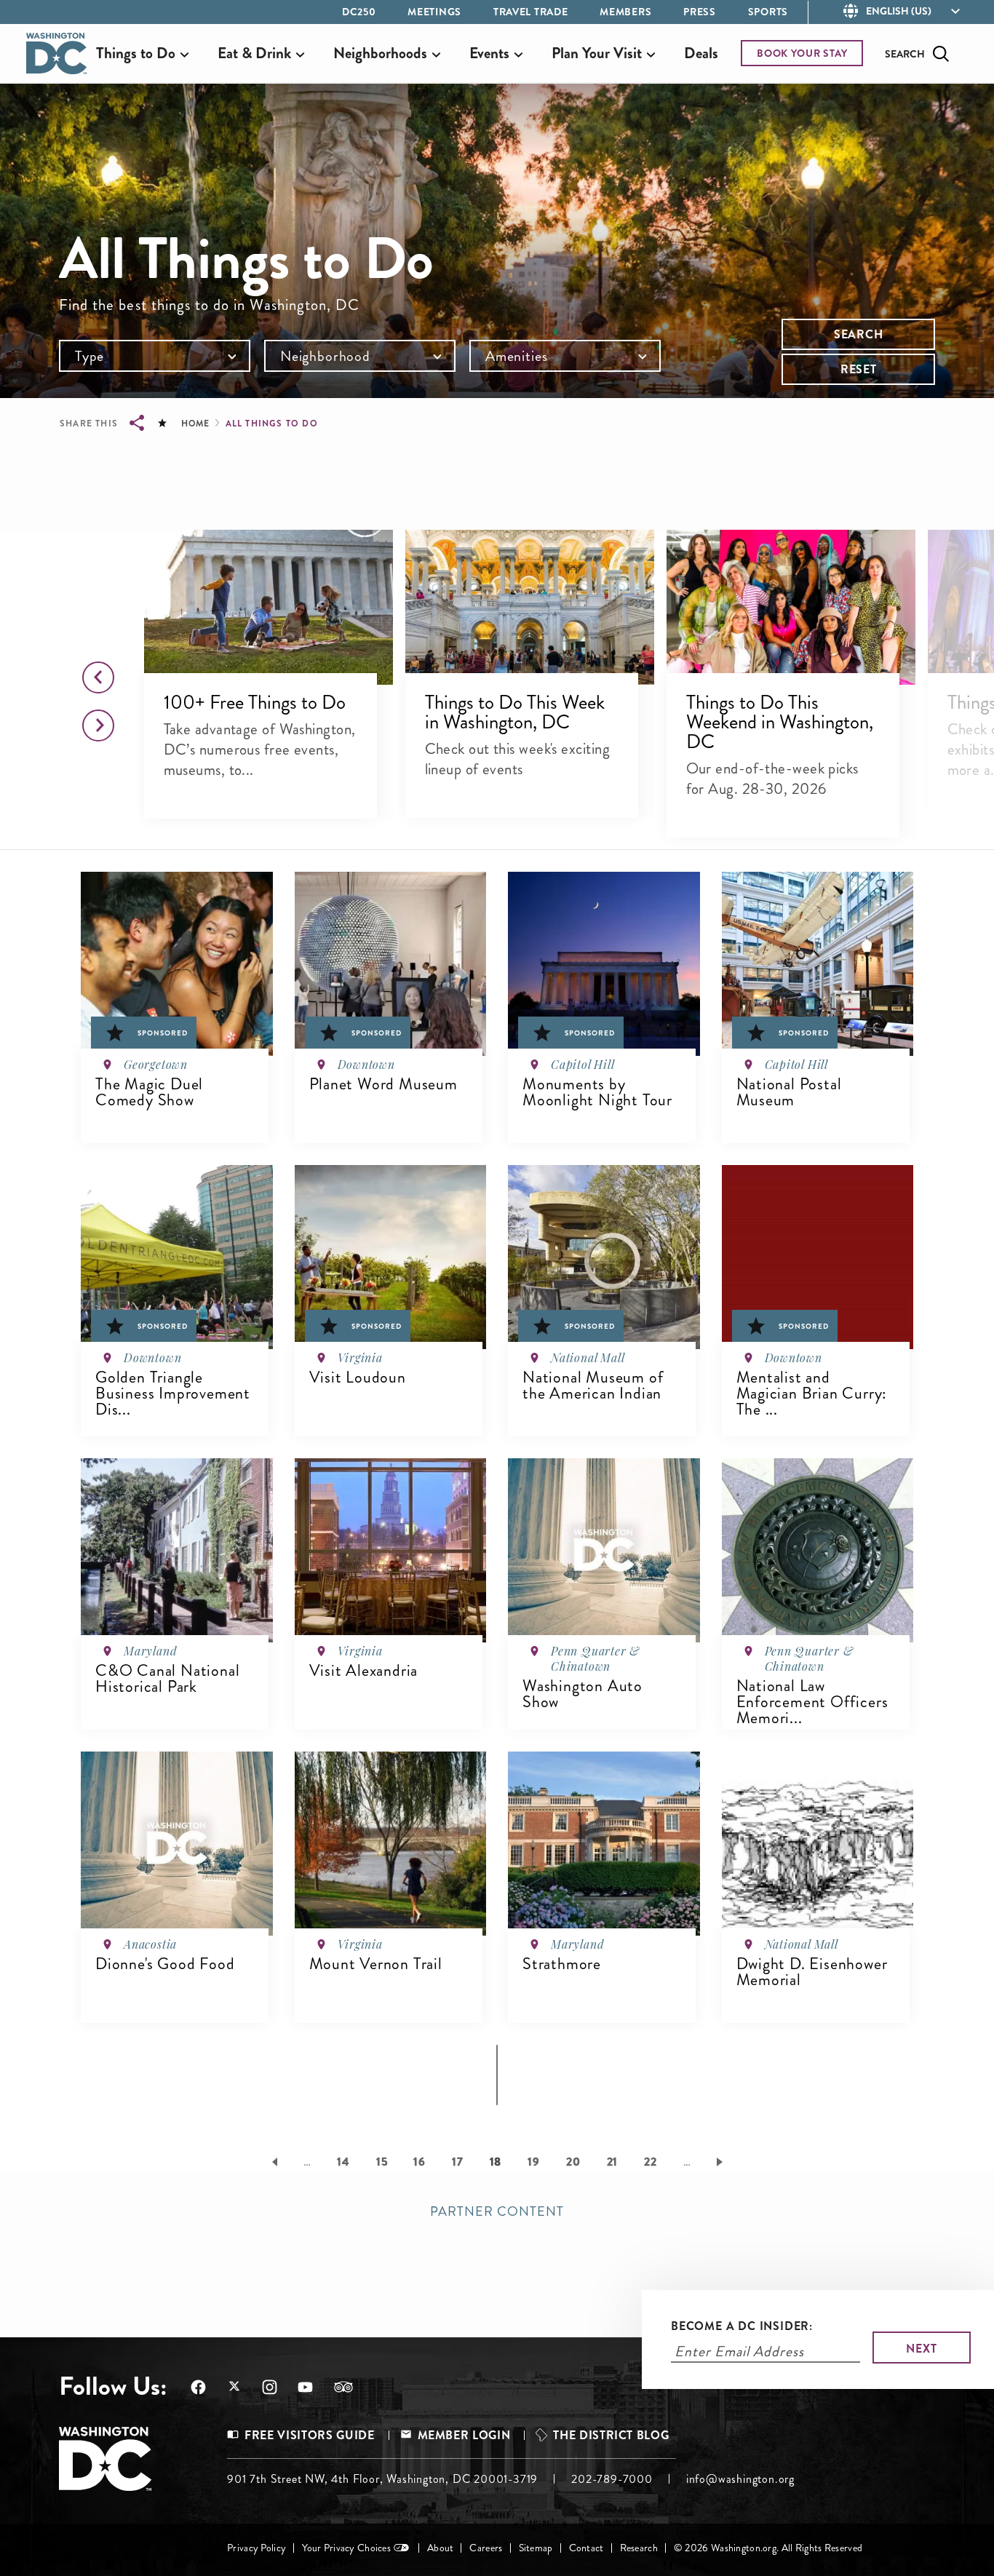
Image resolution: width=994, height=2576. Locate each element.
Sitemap (536, 2548)
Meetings (434, 12)
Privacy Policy (257, 2548)
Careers (486, 2548)
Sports (768, 12)
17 (458, 2162)
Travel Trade (530, 12)
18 (496, 2162)
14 (343, 2162)
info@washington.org (740, 2479)
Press (700, 12)
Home (195, 424)
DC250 (359, 12)
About (440, 2548)
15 (382, 2162)
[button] (268, 608)
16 (420, 2162)
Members (625, 12)
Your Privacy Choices (346, 2548)
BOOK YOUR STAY (802, 53)
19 (534, 2162)
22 (651, 2162)
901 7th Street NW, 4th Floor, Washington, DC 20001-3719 (382, 2479)
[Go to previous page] (272, 2161)
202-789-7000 (612, 2479)
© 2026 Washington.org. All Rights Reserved (768, 2548)
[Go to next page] (722, 2161)
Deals (701, 53)
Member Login (464, 2435)
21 (613, 2162)
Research (639, 2548)
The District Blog (611, 2435)
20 (573, 2162)
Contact (587, 2548)
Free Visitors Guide (309, 2435)
